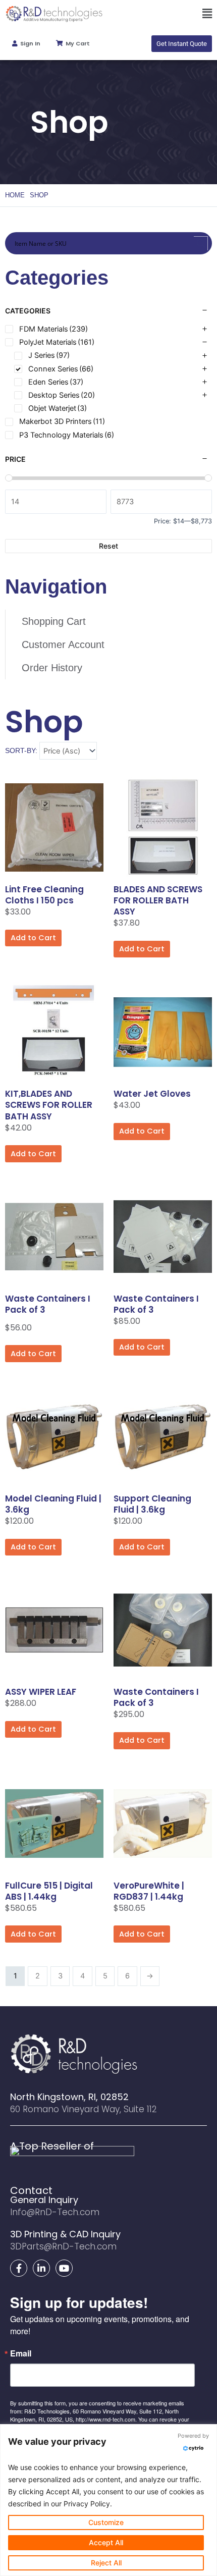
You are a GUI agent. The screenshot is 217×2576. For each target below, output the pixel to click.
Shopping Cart (54, 621)
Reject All (106, 2563)
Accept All (106, 2542)
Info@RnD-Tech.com (55, 2212)
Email (21, 2353)
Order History (52, 668)
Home (15, 195)
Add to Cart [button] (33, 938)
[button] (163, 14)
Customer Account (63, 645)
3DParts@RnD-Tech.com (63, 2246)
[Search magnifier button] (201, 243)
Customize (106, 2522)
